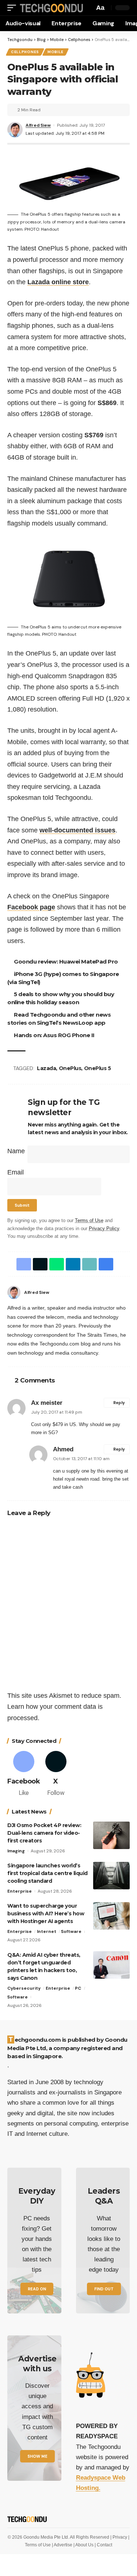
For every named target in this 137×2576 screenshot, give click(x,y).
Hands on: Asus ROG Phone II (55, 1035)
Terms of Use (89, 1228)
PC (78, 2010)
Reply (119, 1425)
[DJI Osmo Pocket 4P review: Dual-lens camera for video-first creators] (111, 1857)
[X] (56, 1796)
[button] (14, 8)
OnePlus (71, 1068)
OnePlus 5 (99, 1068)
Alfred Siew (38, 125)
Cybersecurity (24, 2010)
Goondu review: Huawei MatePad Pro (67, 962)
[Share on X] (57, 1272)
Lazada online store (58, 282)
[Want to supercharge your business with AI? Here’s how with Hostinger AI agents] (111, 1938)
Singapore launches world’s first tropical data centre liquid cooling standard (47, 1895)
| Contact (103, 2567)
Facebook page (31, 907)
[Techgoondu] (50, 8)
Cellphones (25, 52)
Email (16, 1180)
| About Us (84, 2567)
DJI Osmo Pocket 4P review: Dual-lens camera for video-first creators (44, 1855)
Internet (47, 1953)
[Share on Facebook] (40, 1272)
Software (71, 1953)
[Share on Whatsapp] (73, 1272)
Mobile (56, 52)
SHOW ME (37, 2478)
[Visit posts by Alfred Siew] (14, 1314)
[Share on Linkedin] (90, 1272)
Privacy (120, 2559)
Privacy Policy (104, 1236)
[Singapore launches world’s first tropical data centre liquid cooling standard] (111, 1898)
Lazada (47, 1068)
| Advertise (63, 2567)
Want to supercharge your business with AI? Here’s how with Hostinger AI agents (46, 1935)
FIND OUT (104, 2311)
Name (16, 1159)
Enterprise (20, 1913)
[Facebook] (127, 1315)
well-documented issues (77, 830)
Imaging (16, 1873)
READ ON (37, 2311)
